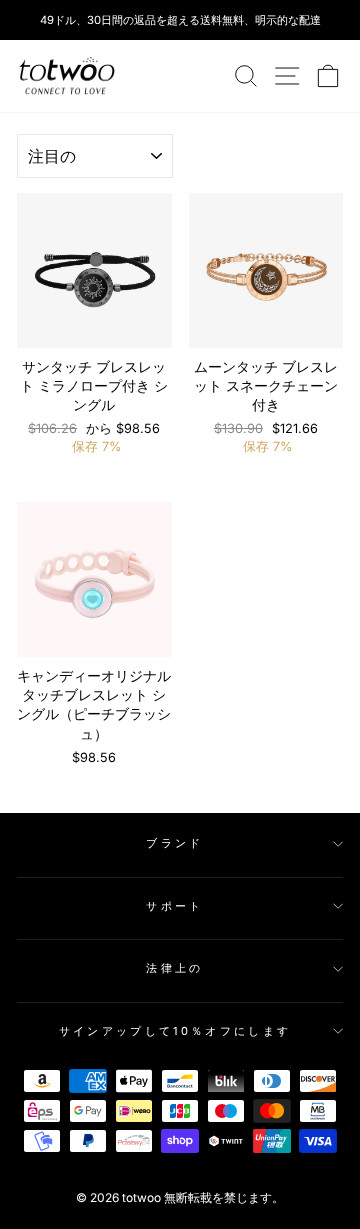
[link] (67, 76)
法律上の (174, 968)
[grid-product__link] (94, 270)
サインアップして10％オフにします (175, 1031)
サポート (174, 906)
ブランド (174, 843)
